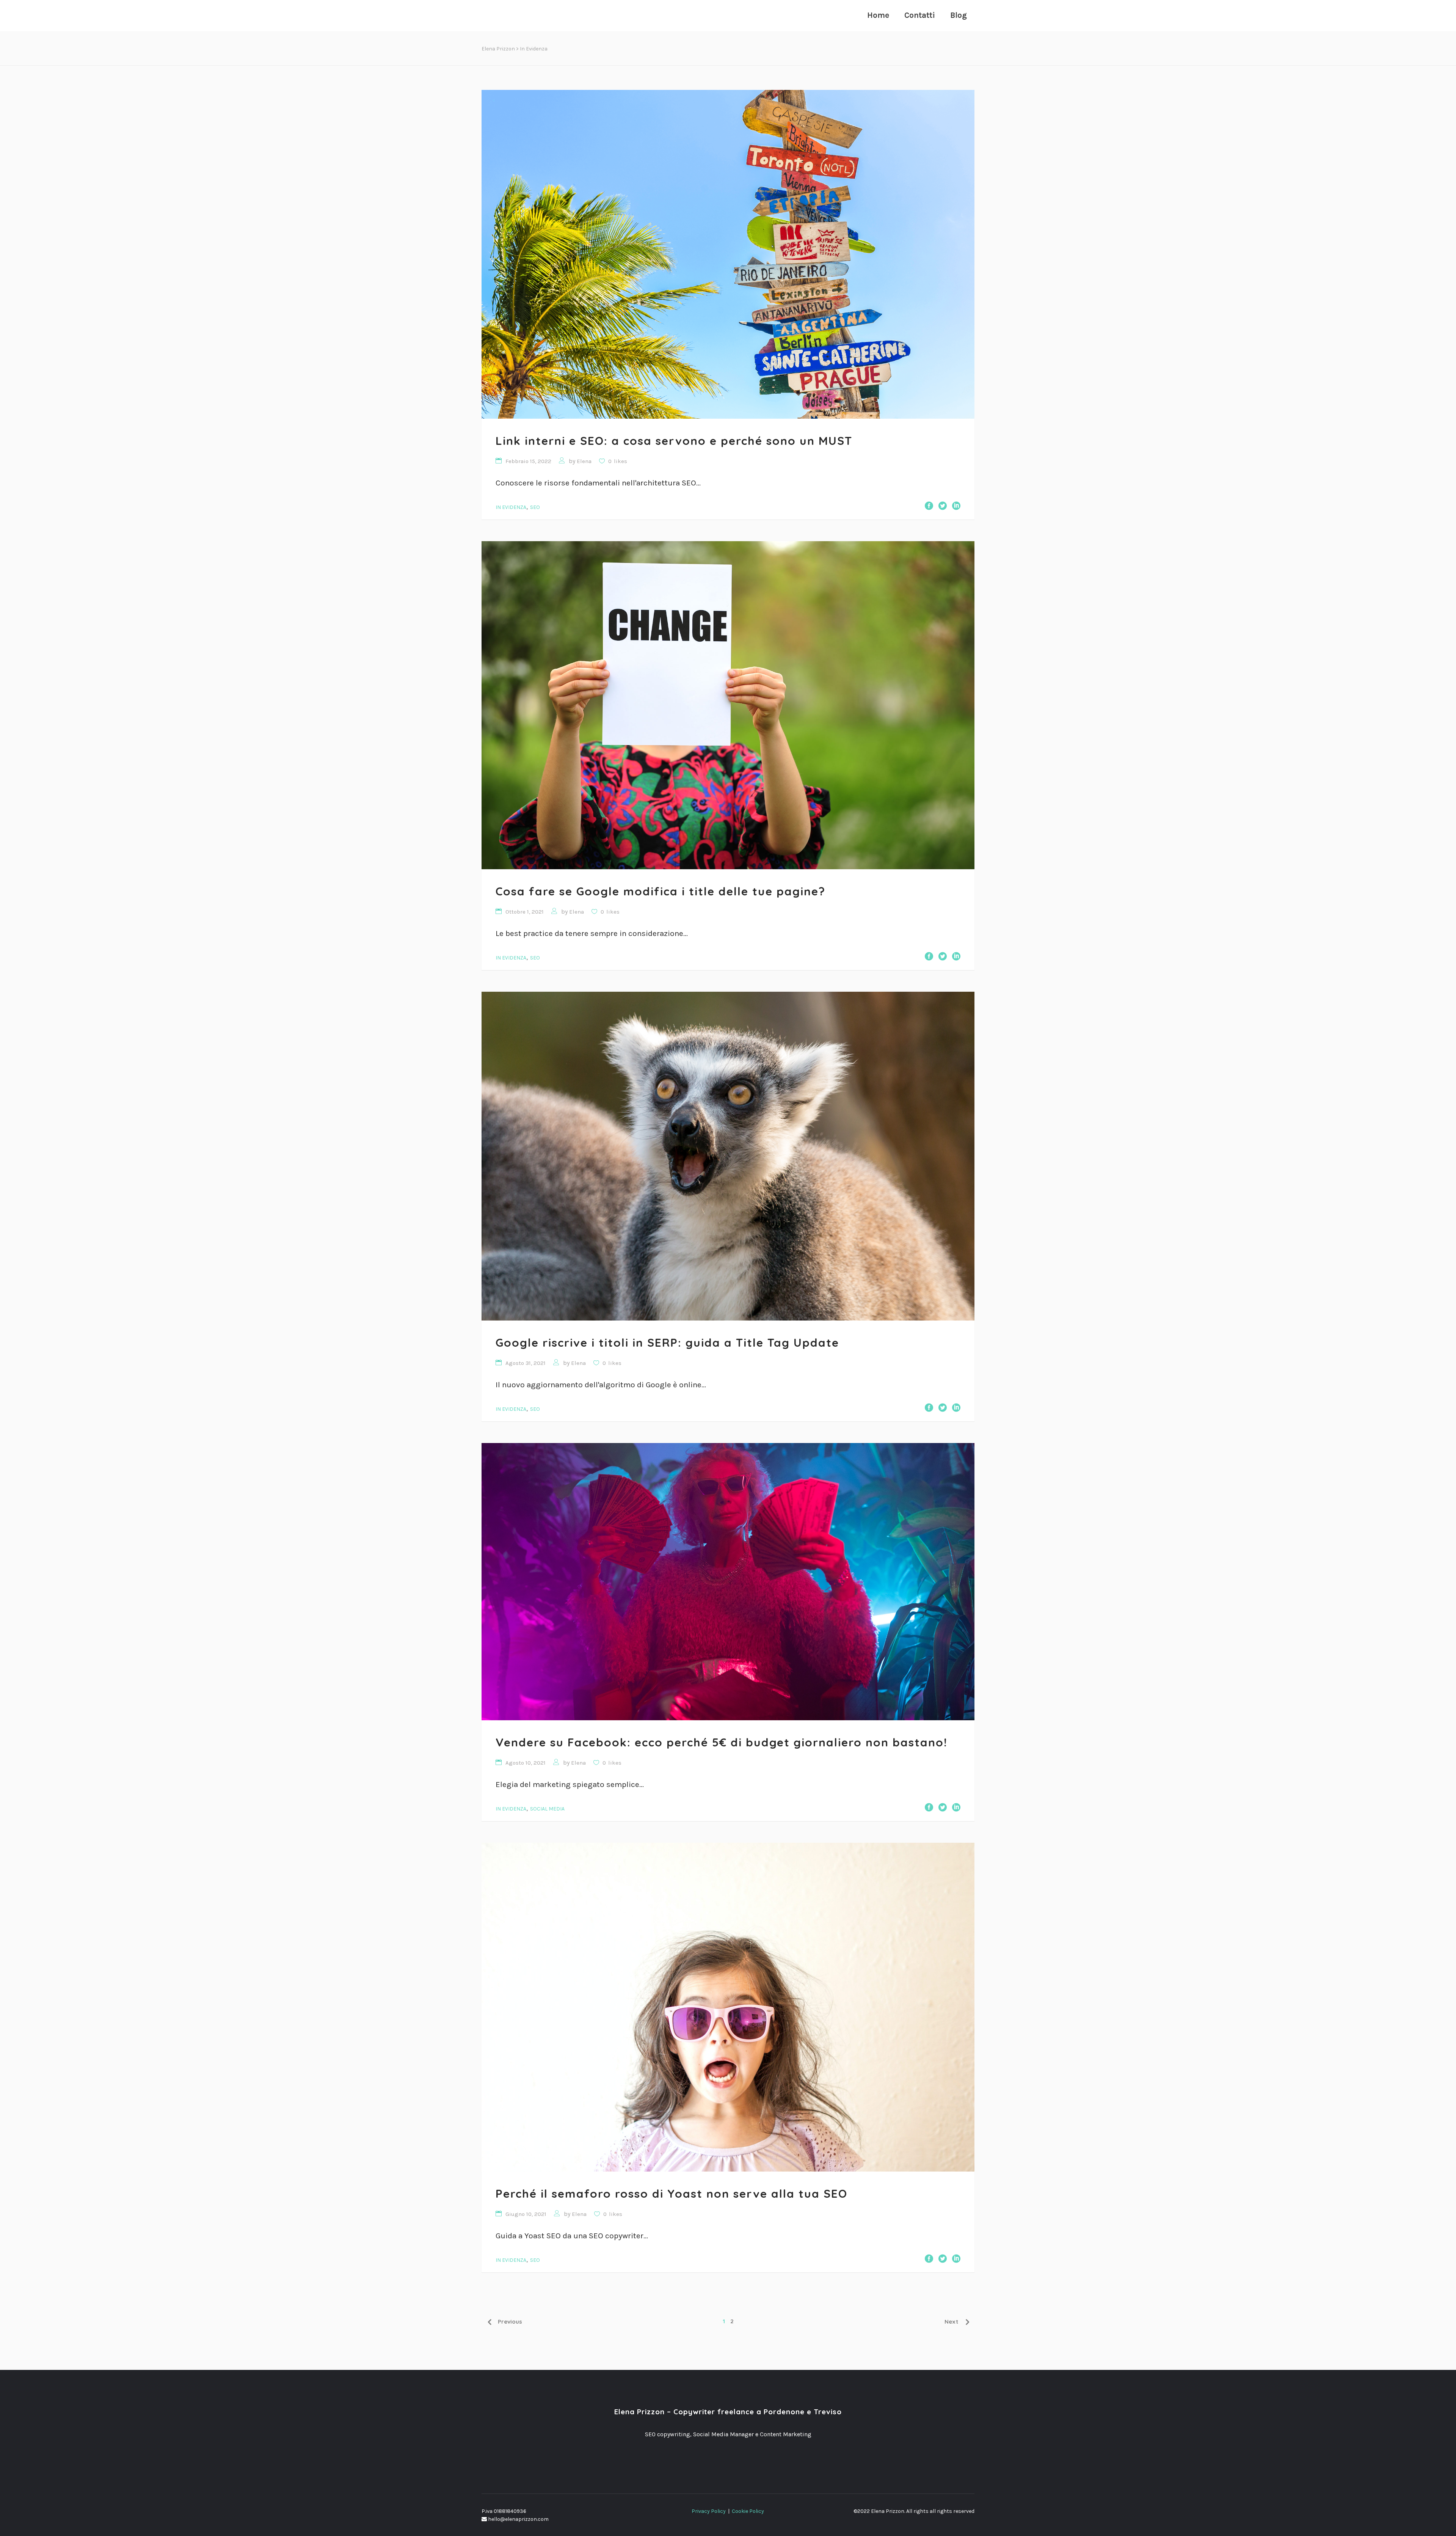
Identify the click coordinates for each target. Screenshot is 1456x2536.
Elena (584, 461)
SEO (535, 507)
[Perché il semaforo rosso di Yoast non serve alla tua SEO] (728, 2007)
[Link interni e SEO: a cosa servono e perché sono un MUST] (728, 254)
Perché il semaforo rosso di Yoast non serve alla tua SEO (672, 2194)
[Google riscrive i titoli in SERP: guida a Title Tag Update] (728, 1156)
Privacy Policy (709, 2511)
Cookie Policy (748, 2511)
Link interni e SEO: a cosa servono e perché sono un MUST (674, 441)
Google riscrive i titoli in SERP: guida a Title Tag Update (667, 1343)
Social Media (547, 1809)
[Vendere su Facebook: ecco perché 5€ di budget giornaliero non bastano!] (728, 1582)
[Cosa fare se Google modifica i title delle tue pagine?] (728, 705)
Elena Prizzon (498, 49)
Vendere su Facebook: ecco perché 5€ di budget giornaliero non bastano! (722, 1742)
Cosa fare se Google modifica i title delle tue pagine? (661, 891)
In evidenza (511, 507)
